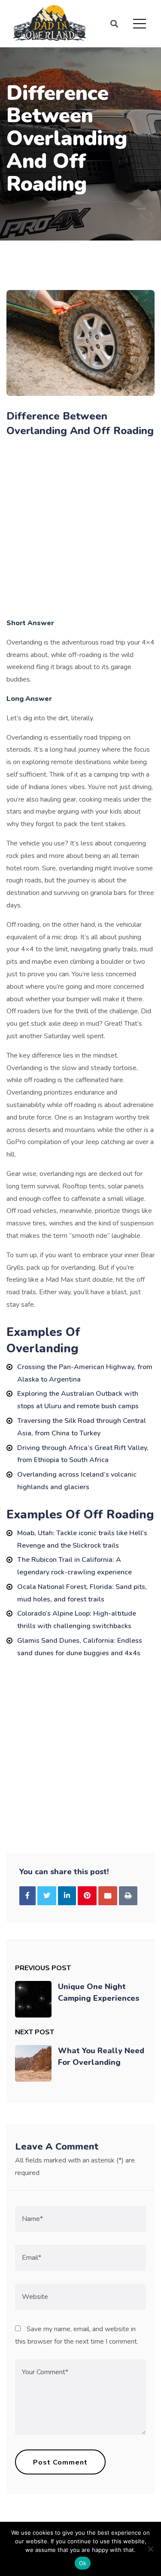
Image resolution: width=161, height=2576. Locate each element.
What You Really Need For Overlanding (101, 2056)
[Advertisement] (80, 529)
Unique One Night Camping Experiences (99, 1992)
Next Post (35, 2032)
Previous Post (43, 1968)
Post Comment (60, 2462)
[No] (150, 2549)
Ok (83, 2563)
